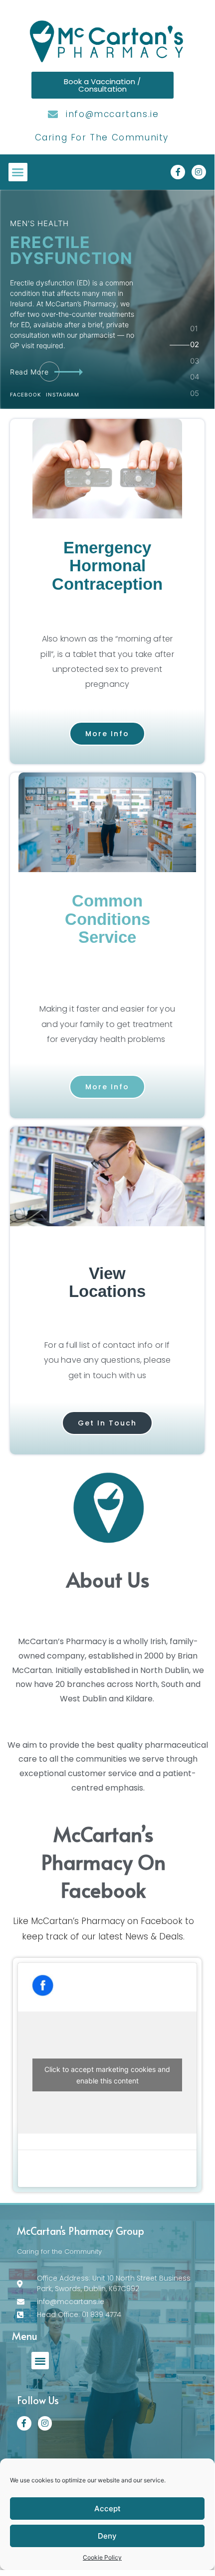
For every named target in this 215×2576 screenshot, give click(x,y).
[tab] (195, 333)
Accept (107, 2509)
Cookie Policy (102, 2557)
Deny (107, 2536)
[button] (18, 172)
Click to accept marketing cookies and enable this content (107, 2075)
